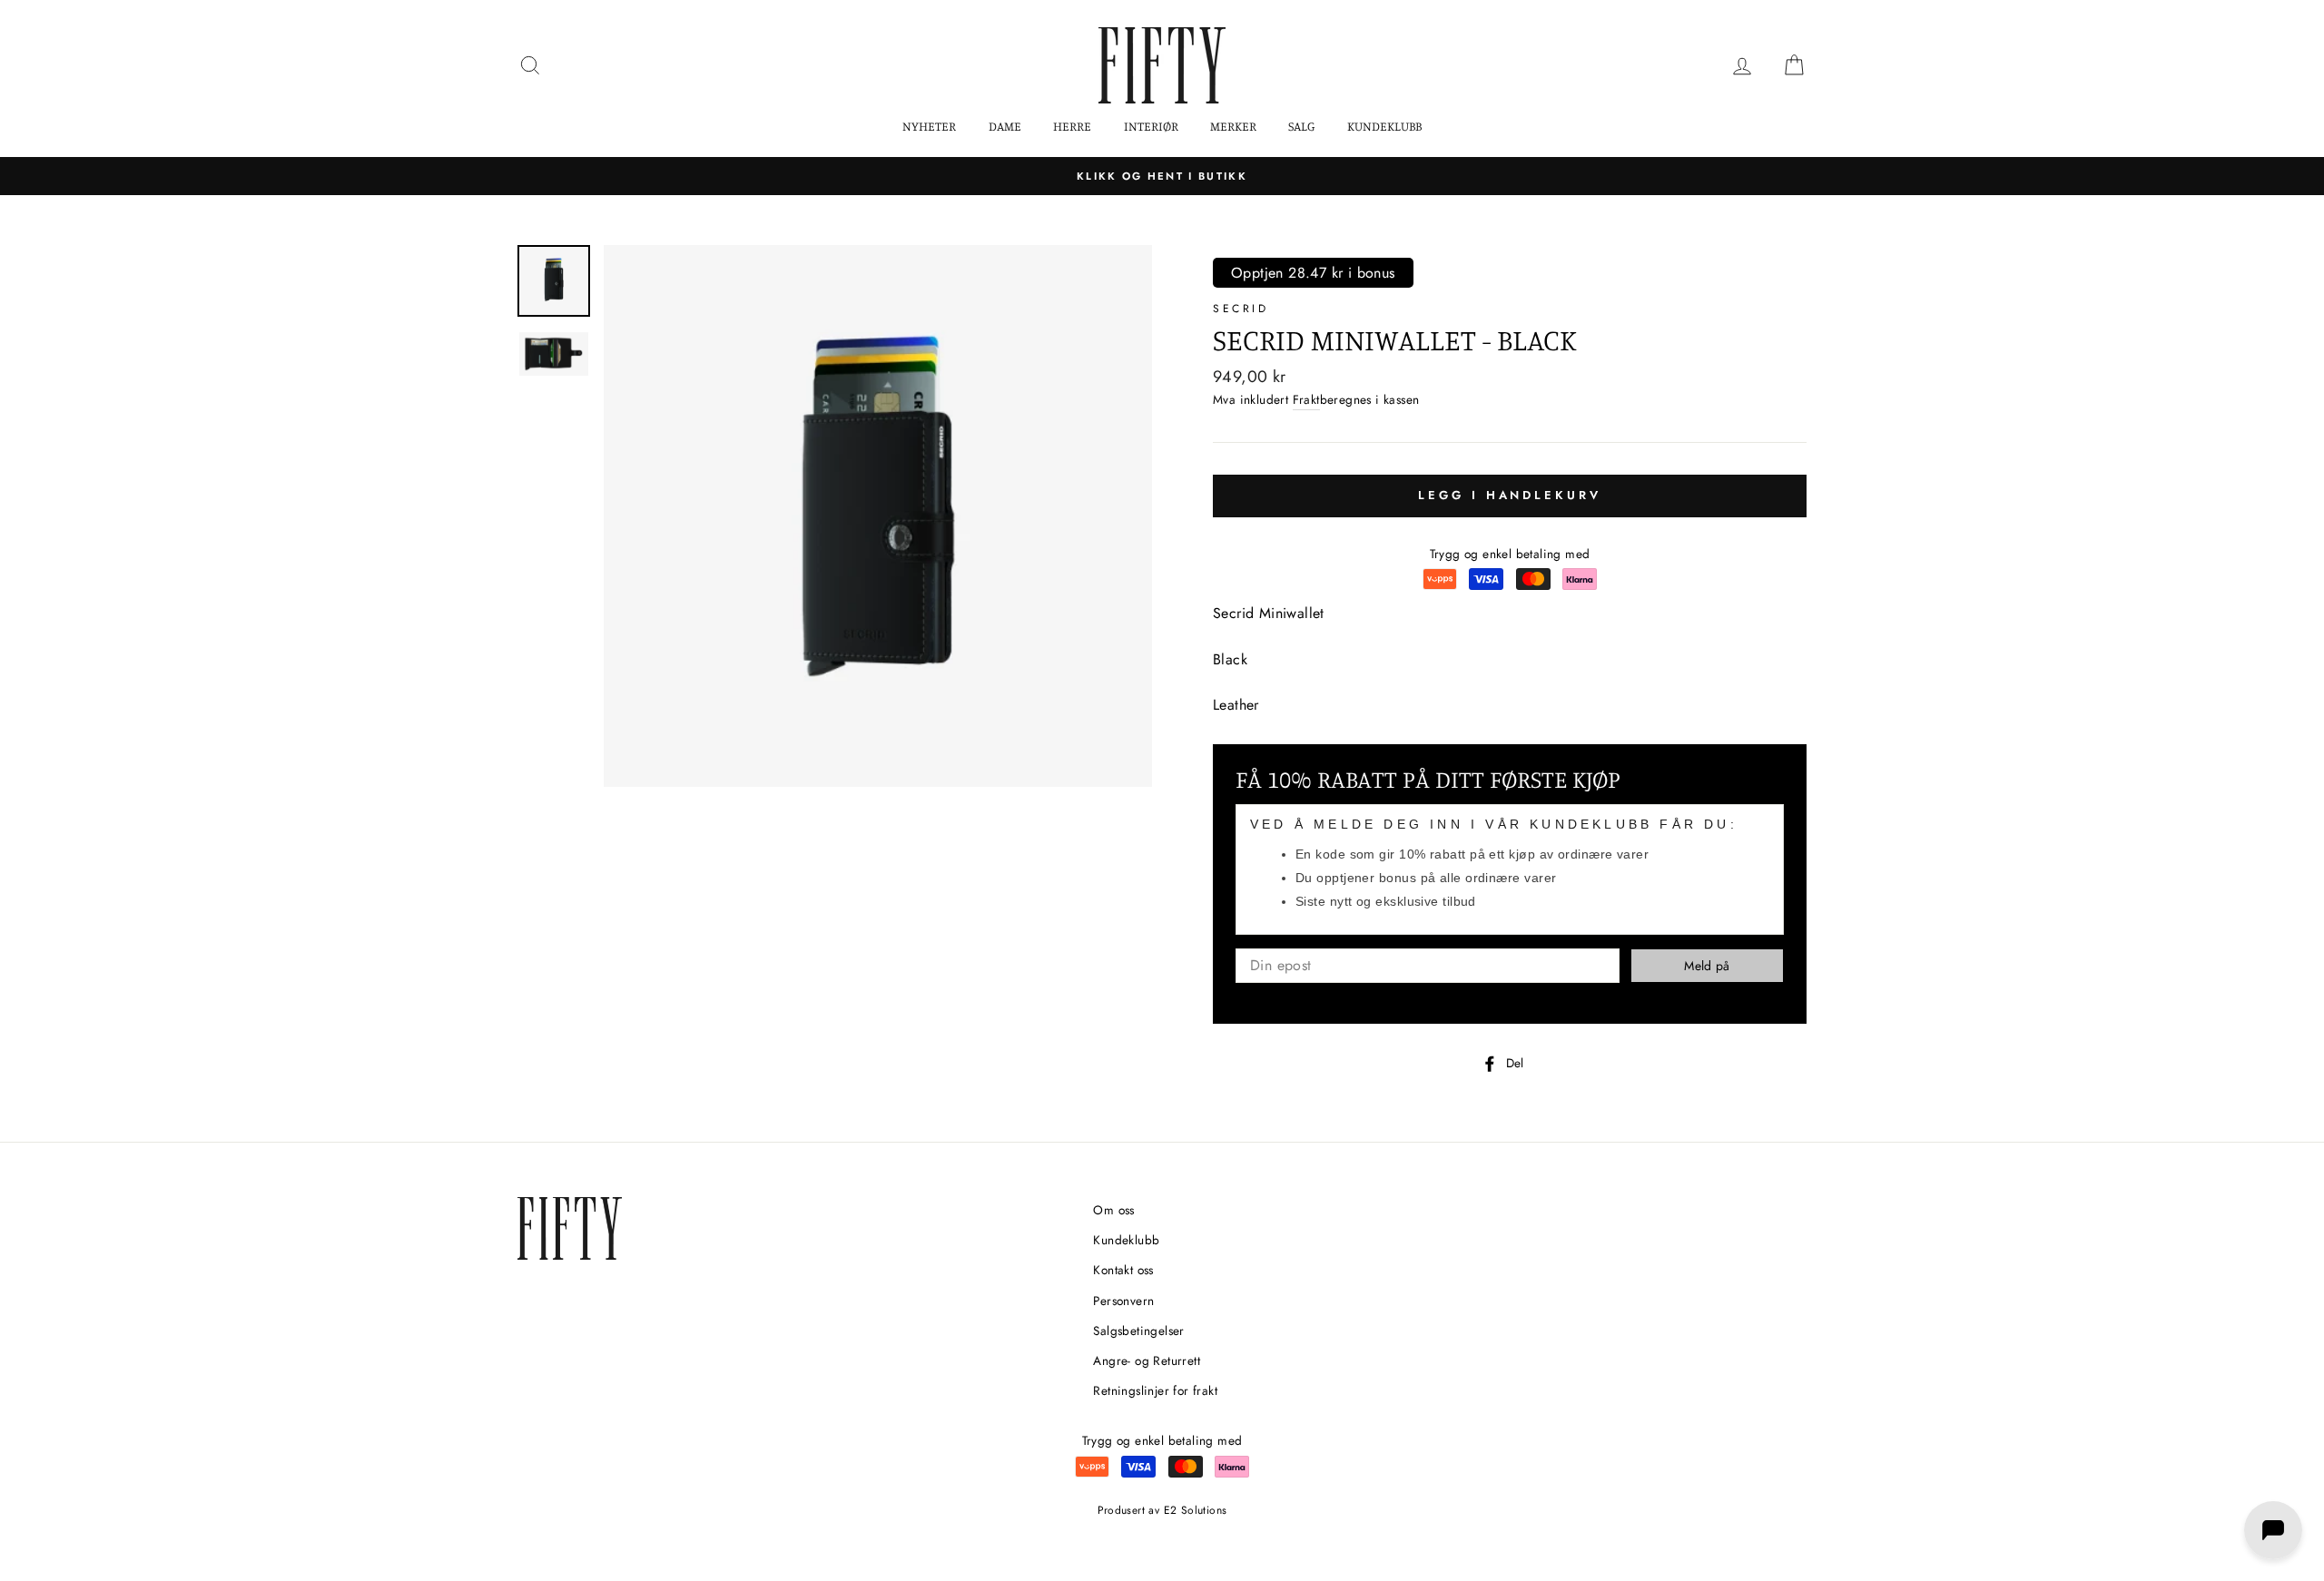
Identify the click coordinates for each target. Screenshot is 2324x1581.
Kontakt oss (1123, 1270)
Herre (1072, 126)
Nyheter (929, 126)
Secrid (1241, 309)
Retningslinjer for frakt (1155, 1390)
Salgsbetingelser (1138, 1331)
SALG (1301, 126)
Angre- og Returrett (1147, 1360)
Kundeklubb (1384, 126)
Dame (1005, 126)
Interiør (1151, 126)
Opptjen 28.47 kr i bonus (1313, 273)
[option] (1162, 176)
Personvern (1123, 1301)
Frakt (1306, 399)
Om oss (1113, 1210)
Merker (1233, 126)
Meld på (1707, 966)
